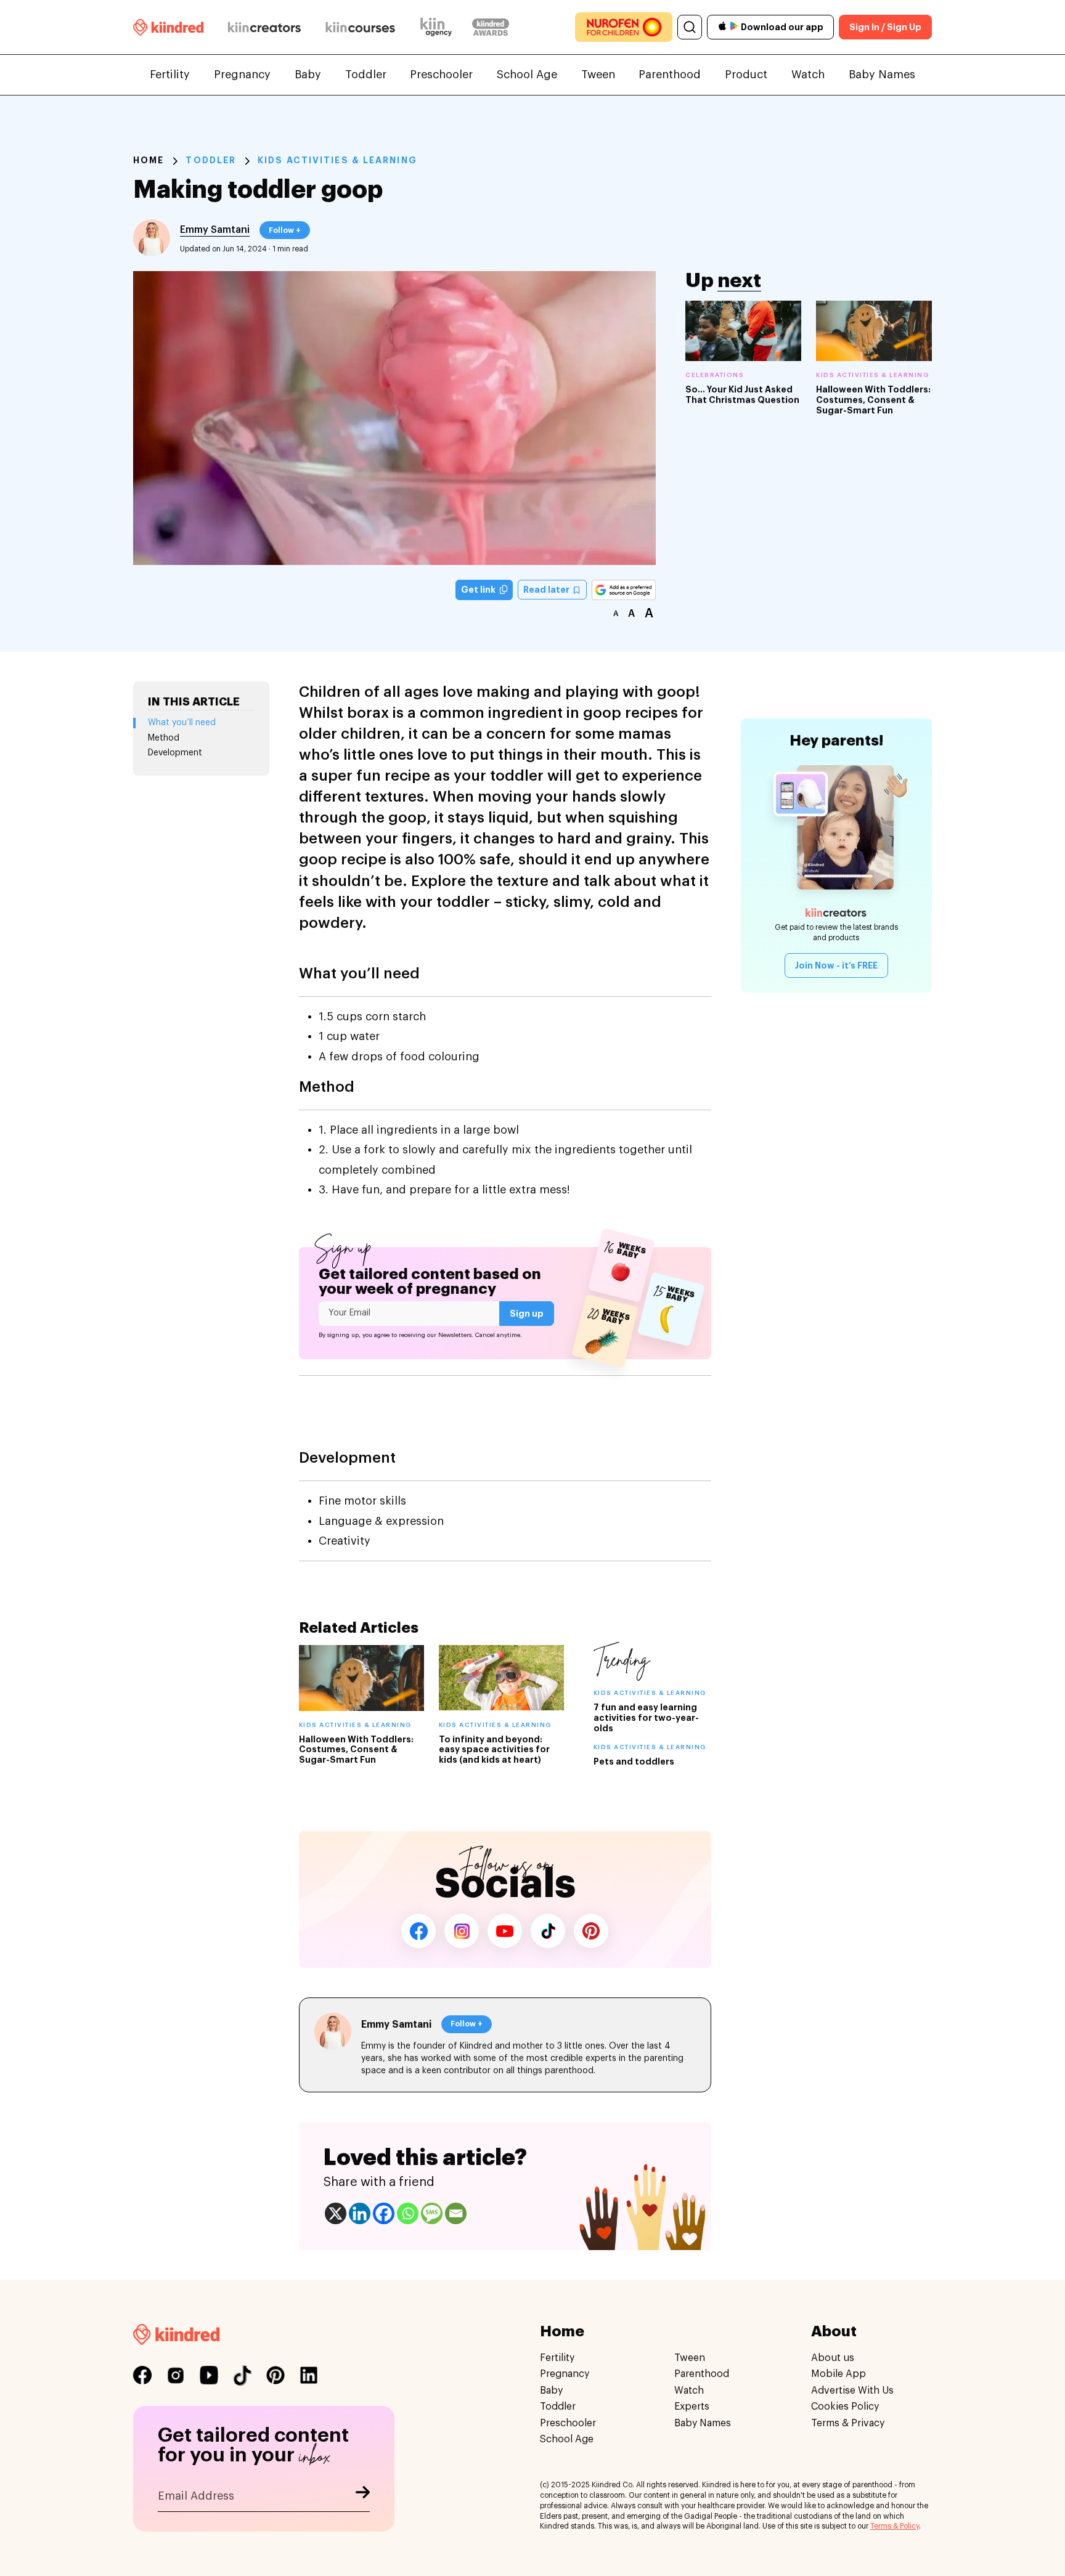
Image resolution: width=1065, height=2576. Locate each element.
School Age (527, 75)
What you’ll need (182, 723)
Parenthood (670, 75)
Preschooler (441, 75)
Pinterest (591, 1931)
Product (746, 75)
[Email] (456, 2213)
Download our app (782, 27)
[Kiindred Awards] (491, 27)
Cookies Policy (845, 2407)
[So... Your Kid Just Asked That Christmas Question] (743, 331)
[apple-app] (722, 27)
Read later (547, 590)
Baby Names (882, 75)
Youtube (505, 1931)
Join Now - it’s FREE (836, 965)
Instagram (462, 1931)
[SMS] (432, 2213)
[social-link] (142, 2376)
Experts (692, 2407)
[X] (336, 2213)
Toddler (366, 75)
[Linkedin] (360, 2213)
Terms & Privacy (848, 2423)
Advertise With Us (852, 2391)
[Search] (690, 27)
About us (833, 2358)
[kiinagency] (439, 27)
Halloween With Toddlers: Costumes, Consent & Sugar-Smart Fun (873, 400)
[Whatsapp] (408, 2213)
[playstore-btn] (734, 27)
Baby (308, 75)
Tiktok (548, 1931)
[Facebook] (384, 2213)
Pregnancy (242, 75)
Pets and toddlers (634, 1761)
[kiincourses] (361, 27)
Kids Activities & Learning (337, 160)
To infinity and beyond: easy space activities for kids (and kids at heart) (494, 1750)
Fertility (170, 75)
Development (175, 753)
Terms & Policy (895, 2527)
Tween (598, 75)
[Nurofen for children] (624, 27)
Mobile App (839, 2375)
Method (164, 738)
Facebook (418, 1931)
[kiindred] (168, 27)
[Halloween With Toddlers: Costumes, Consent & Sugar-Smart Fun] (874, 331)
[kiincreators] (264, 27)
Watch (808, 75)
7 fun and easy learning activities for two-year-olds (646, 1718)
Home (149, 160)
